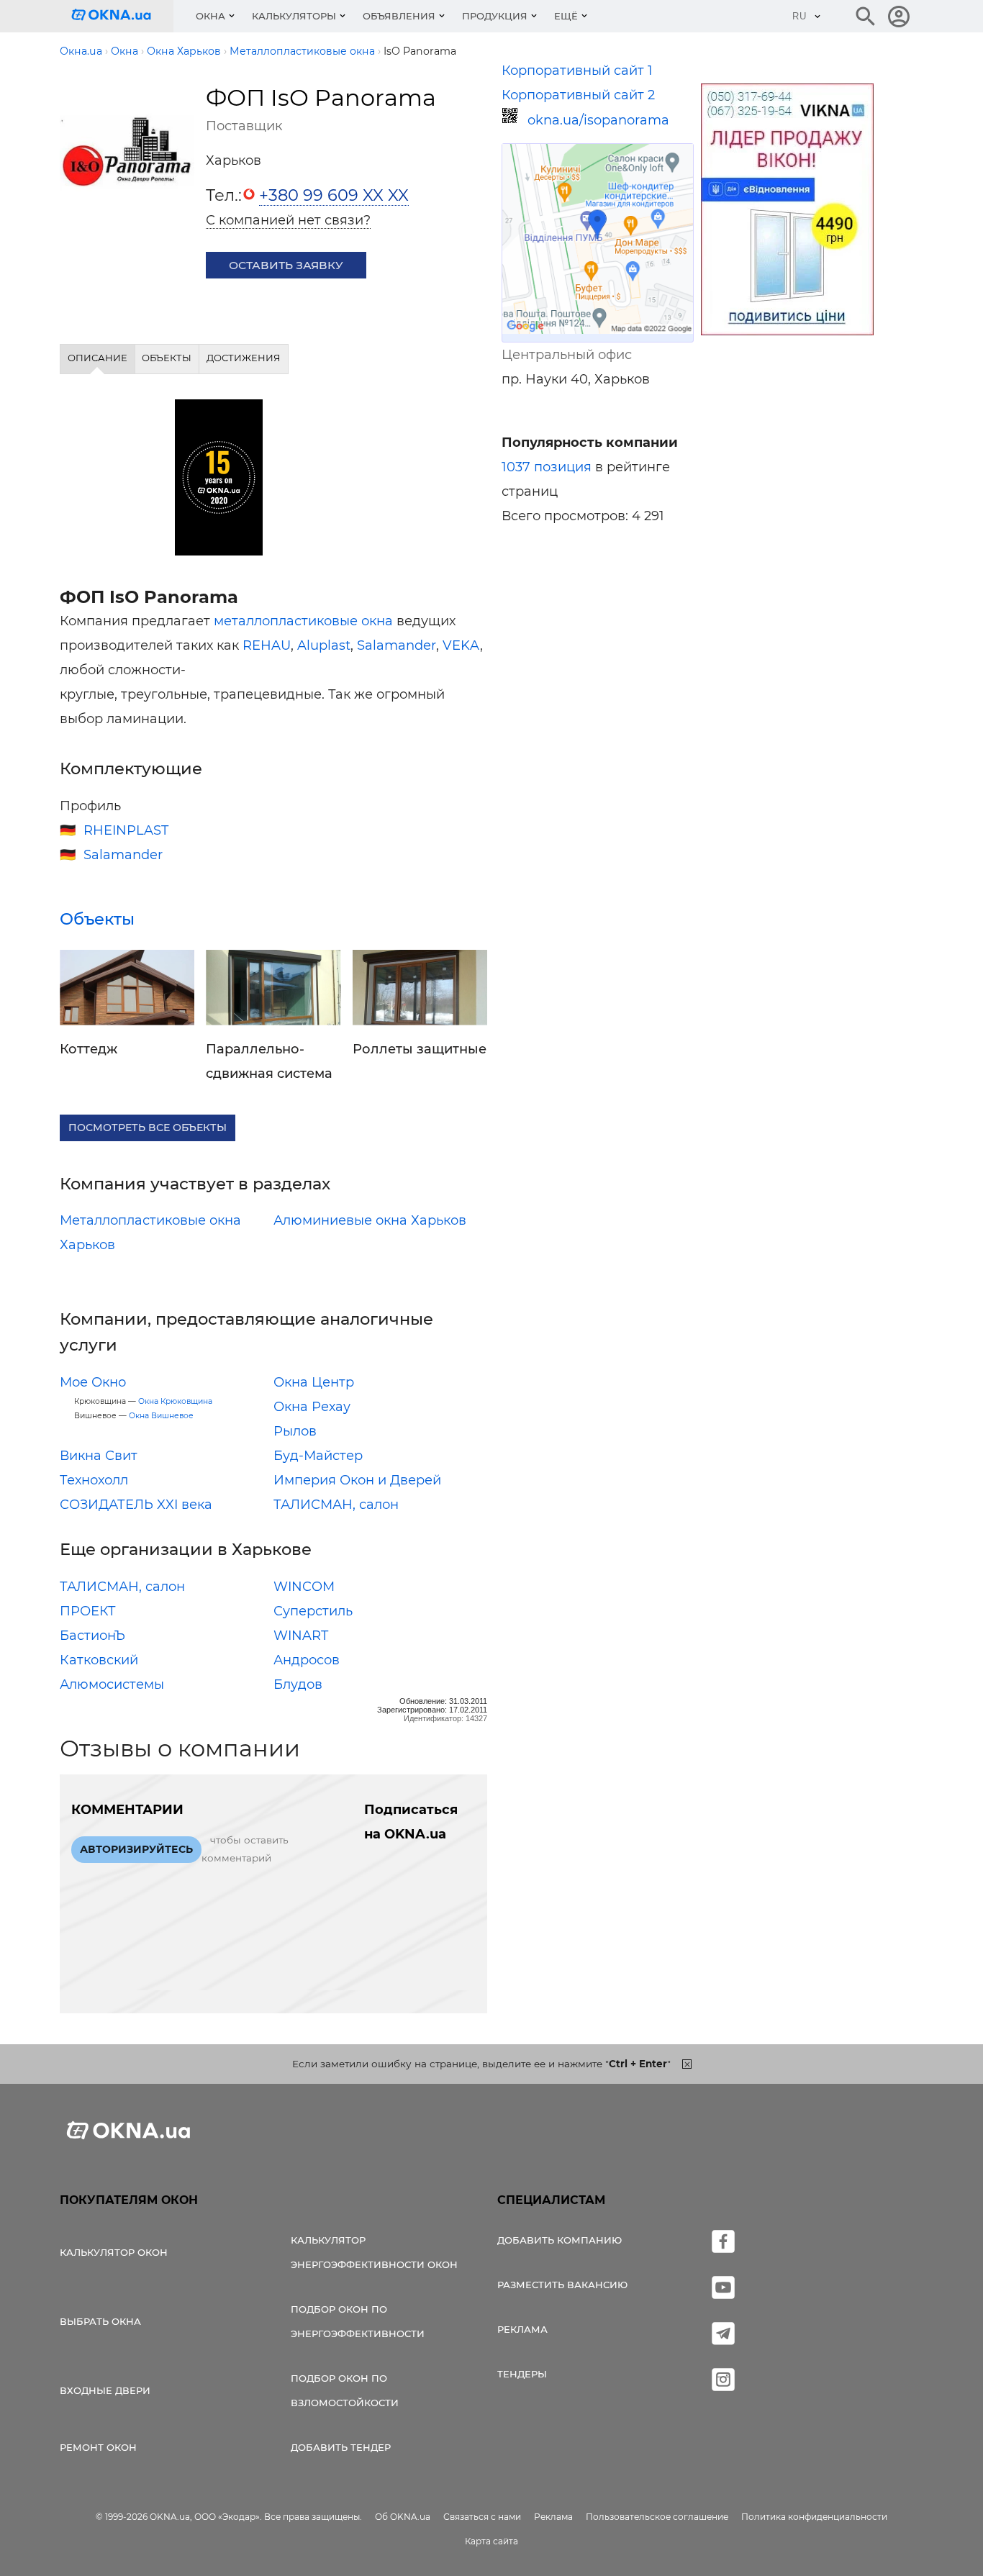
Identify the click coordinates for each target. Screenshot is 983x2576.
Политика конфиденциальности (814, 2517)
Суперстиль (313, 1611)
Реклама (522, 2329)
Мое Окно (93, 1382)
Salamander (397, 645)
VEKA (461, 645)
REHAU (267, 645)
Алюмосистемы (112, 1684)
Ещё (566, 16)
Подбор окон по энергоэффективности (358, 2321)
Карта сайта (491, 2541)
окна (377, 621)
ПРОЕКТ (88, 1611)
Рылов (295, 1431)
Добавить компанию (560, 2240)
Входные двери (105, 2390)
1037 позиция (547, 467)
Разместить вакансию (562, 2285)
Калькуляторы (294, 16)
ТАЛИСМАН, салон (336, 1505)
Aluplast (324, 645)
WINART (301, 1636)
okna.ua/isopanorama (598, 120)
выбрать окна (100, 2321)
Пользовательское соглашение (657, 2517)
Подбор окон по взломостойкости (345, 2390)
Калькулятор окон (114, 2252)
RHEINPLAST (126, 830)
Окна (210, 16)
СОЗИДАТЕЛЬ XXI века (136, 1505)
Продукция (495, 16)
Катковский (99, 1660)
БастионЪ (92, 1636)
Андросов (307, 1660)
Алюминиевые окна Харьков (370, 1220)
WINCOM (304, 1587)
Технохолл (94, 1480)
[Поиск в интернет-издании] (866, 17)
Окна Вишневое (161, 1416)
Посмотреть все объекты (148, 1128)
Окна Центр (314, 1382)
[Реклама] (787, 212)
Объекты (97, 919)
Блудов (298, 1684)
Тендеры (522, 2374)
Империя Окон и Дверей (357, 1480)
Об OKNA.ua (403, 2517)
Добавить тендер (341, 2447)
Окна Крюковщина (175, 1401)
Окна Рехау (312, 1407)
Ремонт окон (98, 2447)
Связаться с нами (482, 2517)
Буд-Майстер (318, 1456)
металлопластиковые (286, 621)
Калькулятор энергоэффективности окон (374, 2252)
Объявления (399, 16)
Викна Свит (99, 1456)
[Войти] (899, 17)
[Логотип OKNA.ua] (122, 16)
